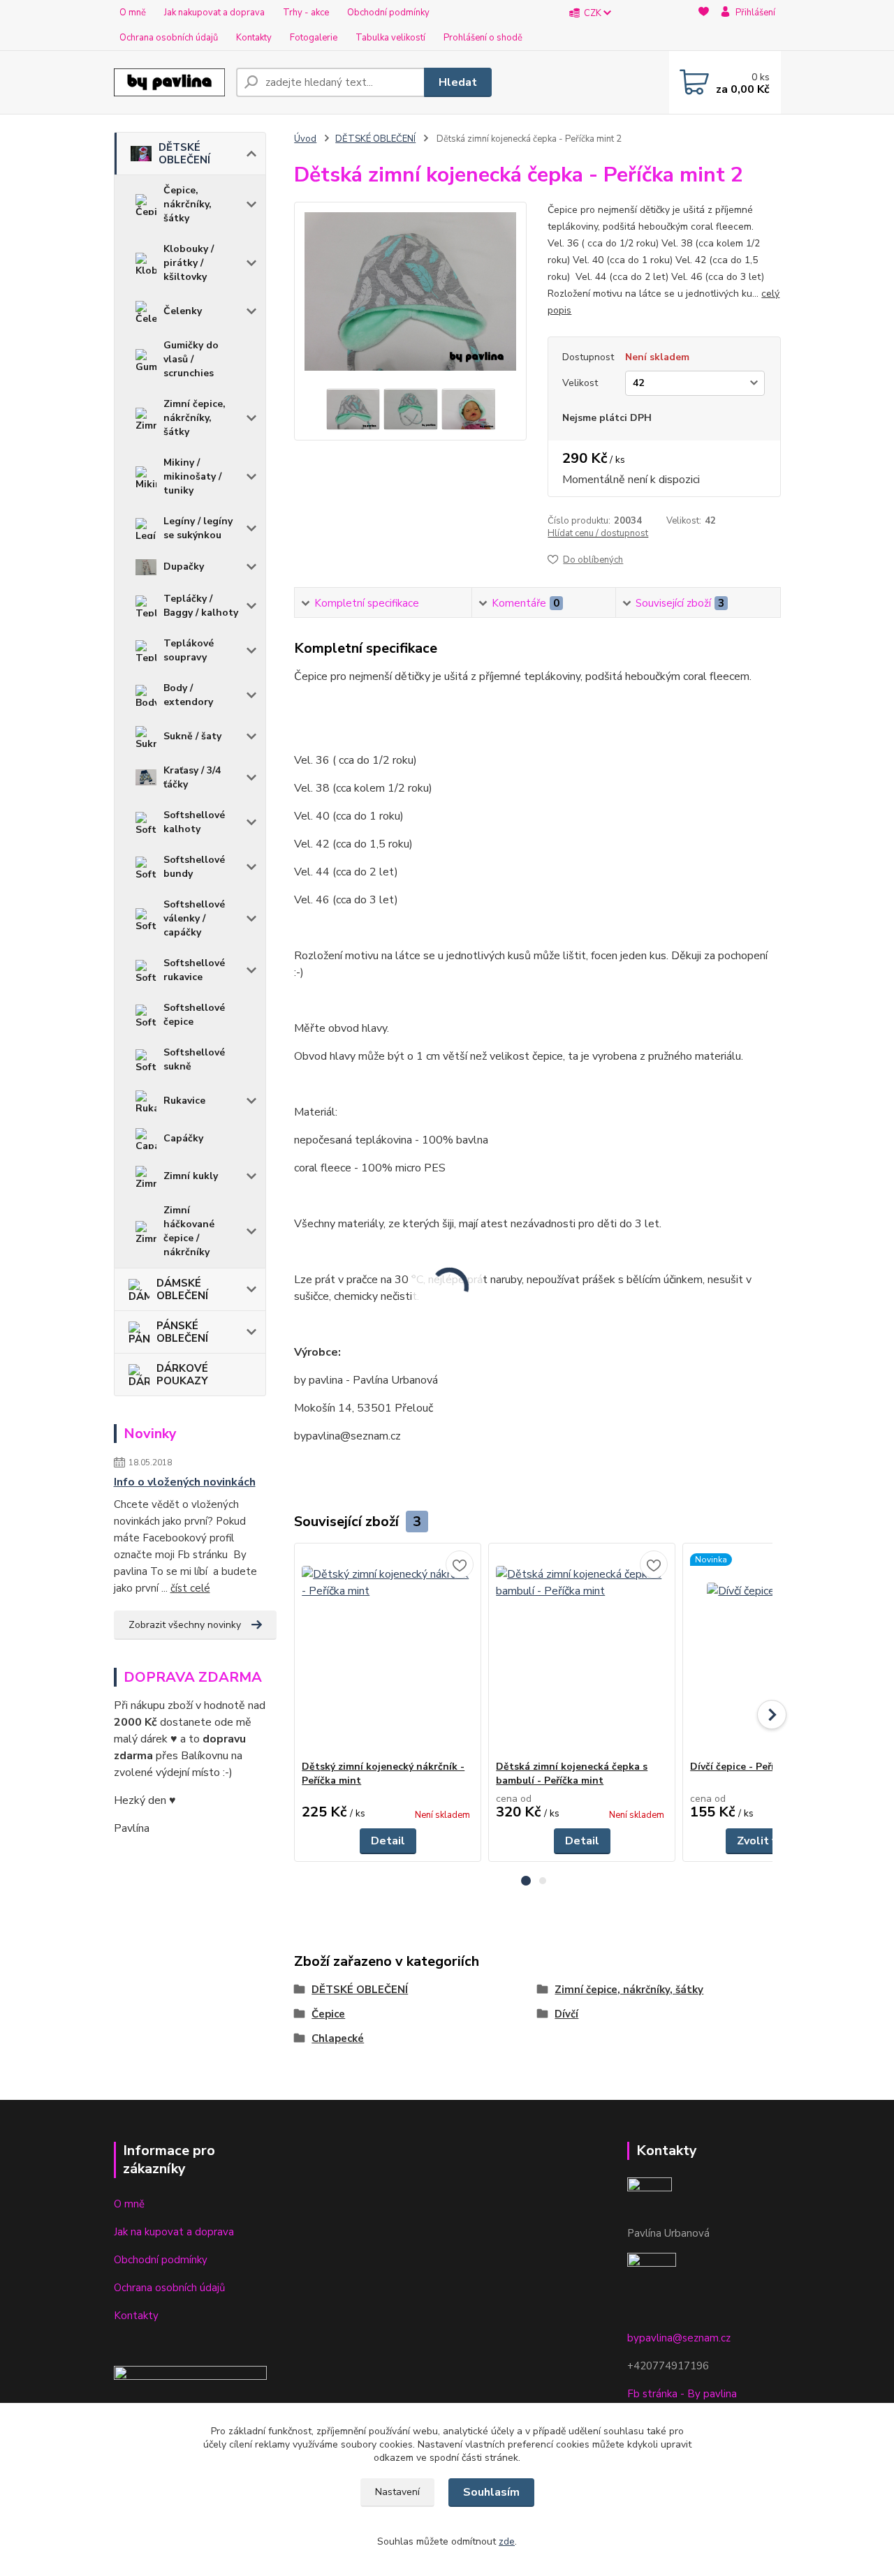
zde (507, 2541)
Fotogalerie (314, 38)
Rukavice (184, 1101)
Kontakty (254, 38)
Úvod (305, 139)
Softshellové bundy (194, 867)
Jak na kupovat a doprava (174, 2232)
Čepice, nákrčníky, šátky (188, 204)
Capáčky (183, 1138)
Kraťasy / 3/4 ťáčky (192, 777)
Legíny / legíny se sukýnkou (198, 528)
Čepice (328, 2014)
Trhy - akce (306, 13)
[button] (526, 1881)
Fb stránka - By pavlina (682, 2394)
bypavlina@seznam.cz (679, 2338)
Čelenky (183, 311)
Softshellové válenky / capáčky (194, 918)
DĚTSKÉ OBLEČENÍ (184, 154)
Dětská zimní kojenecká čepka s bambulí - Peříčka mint (572, 1774)
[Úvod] (169, 82)
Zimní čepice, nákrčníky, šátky (195, 418)
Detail (388, 1841)
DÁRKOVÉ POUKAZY (182, 1375)
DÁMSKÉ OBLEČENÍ (182, 1289)
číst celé (190, 1588)
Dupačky (184, 567)
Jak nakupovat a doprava (214, 13)
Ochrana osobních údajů (169, 38)
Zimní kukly (191, 1176)
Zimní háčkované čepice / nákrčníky (189, 1231)
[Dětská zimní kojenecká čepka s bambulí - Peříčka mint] (582, 1652)
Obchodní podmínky (388, 13)
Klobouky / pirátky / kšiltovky (189, 263)
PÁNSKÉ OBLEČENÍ (182, 1332)
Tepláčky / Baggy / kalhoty (201, 606)
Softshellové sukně (194, 1059)
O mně (133, 13)
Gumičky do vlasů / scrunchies (191, 359)
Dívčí (566, 2014)
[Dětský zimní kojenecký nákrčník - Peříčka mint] (388, 1652)
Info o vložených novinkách (185, 1482)
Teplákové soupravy (189, 650)
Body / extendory (188, 695)
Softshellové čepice (194, 1015)
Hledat (458, 82)
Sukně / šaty (192, 736)
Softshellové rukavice (194, 970)
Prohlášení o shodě (483, 38)
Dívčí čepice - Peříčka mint (753, 1767)
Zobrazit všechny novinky (185, 1625)
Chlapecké (338, 2038)
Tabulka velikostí (390, 38)
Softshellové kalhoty (194, 822)
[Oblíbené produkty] (704, 26)
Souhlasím (491, 2492)
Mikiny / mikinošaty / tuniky (192, 476)
